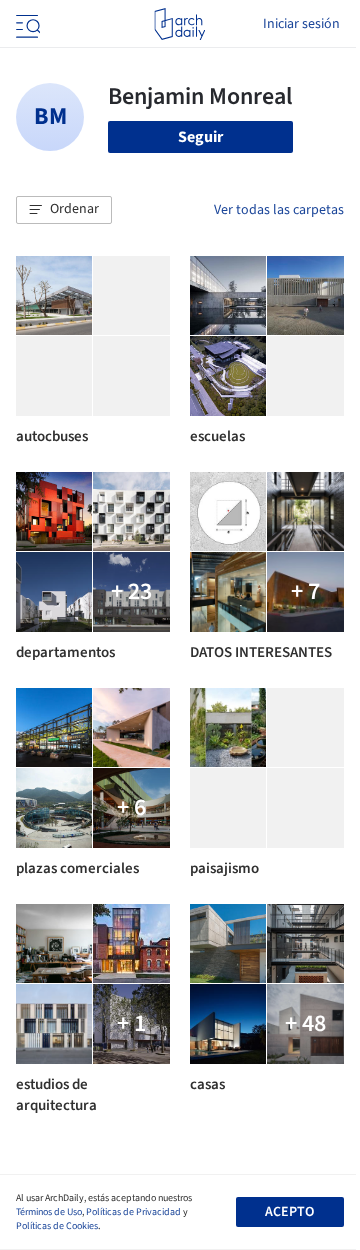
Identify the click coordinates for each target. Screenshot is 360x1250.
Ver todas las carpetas (279, 210)
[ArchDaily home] (179, 24)
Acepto (289, 1212)
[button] (64, 210)
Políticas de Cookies (57, 1226)
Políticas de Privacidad (133, 1212)
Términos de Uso (49, 1212)
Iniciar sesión (301, 24)
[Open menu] (26, 24)
